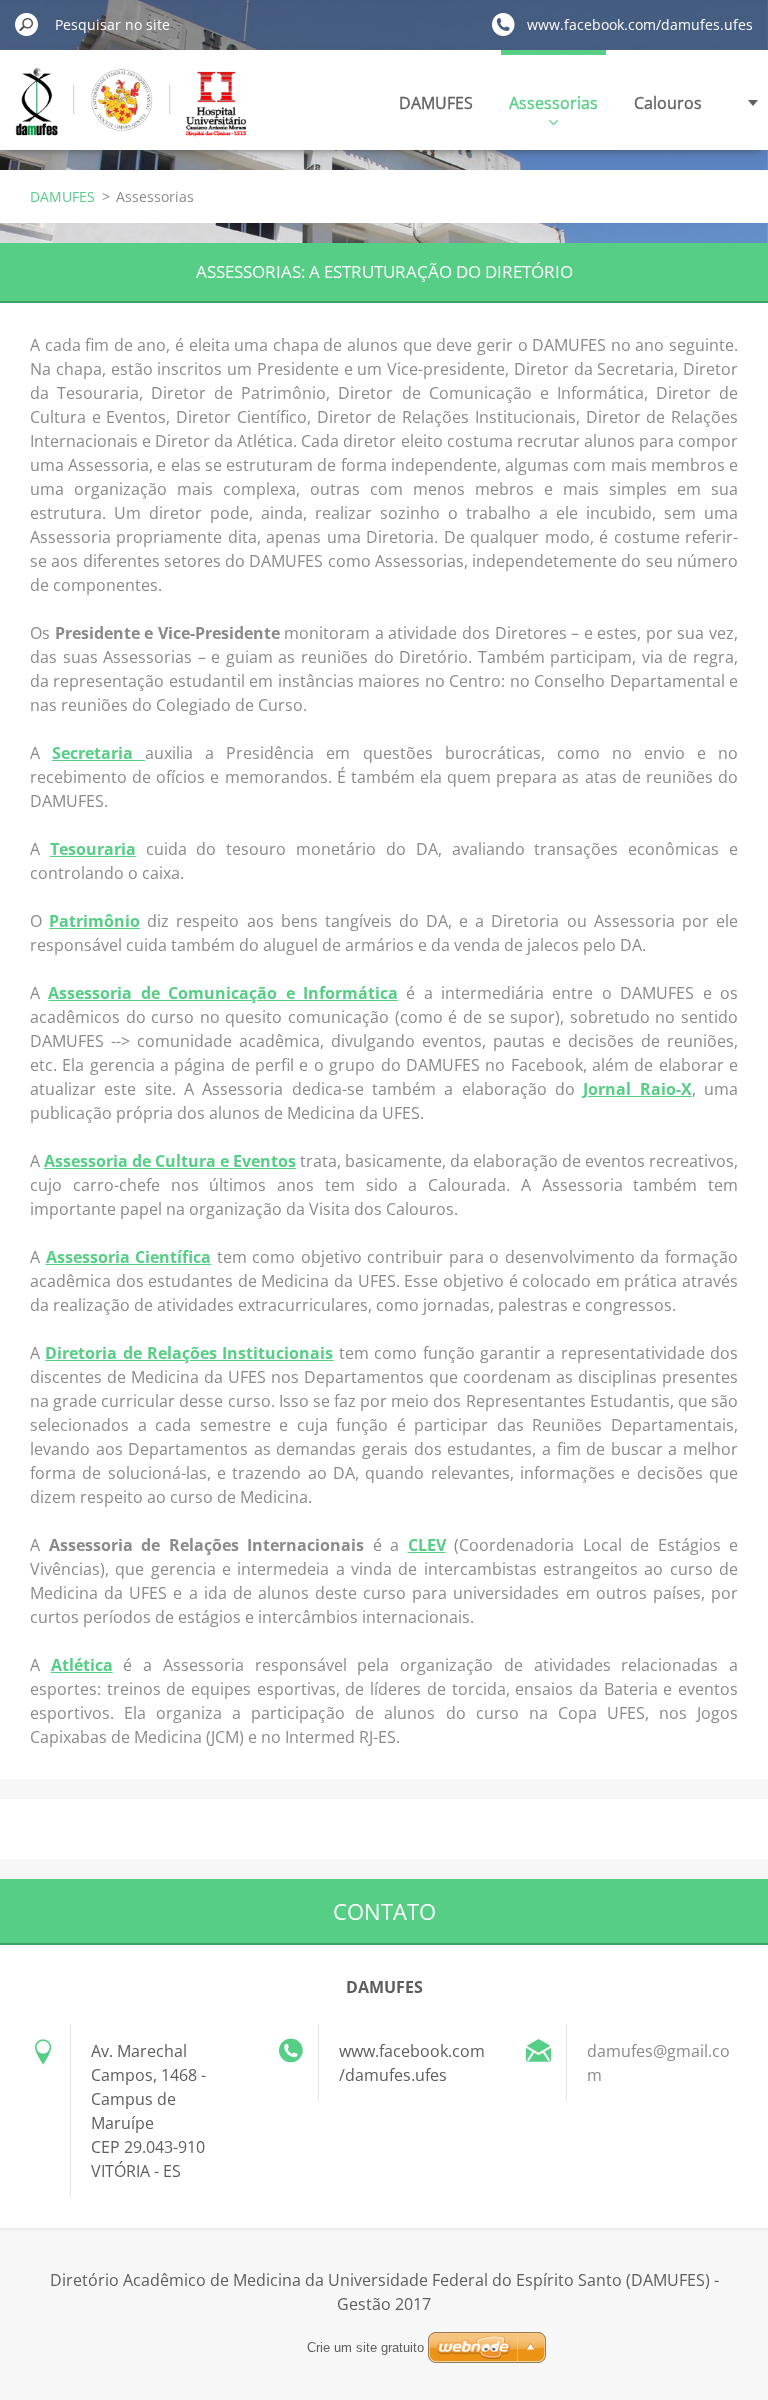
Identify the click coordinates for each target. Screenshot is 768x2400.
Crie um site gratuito (365, 2347)
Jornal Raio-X (637, 1089)
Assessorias (553, 103)
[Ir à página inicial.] (131, 113)
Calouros (668, 103)
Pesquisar (27, 24)
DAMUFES (436, 103)
